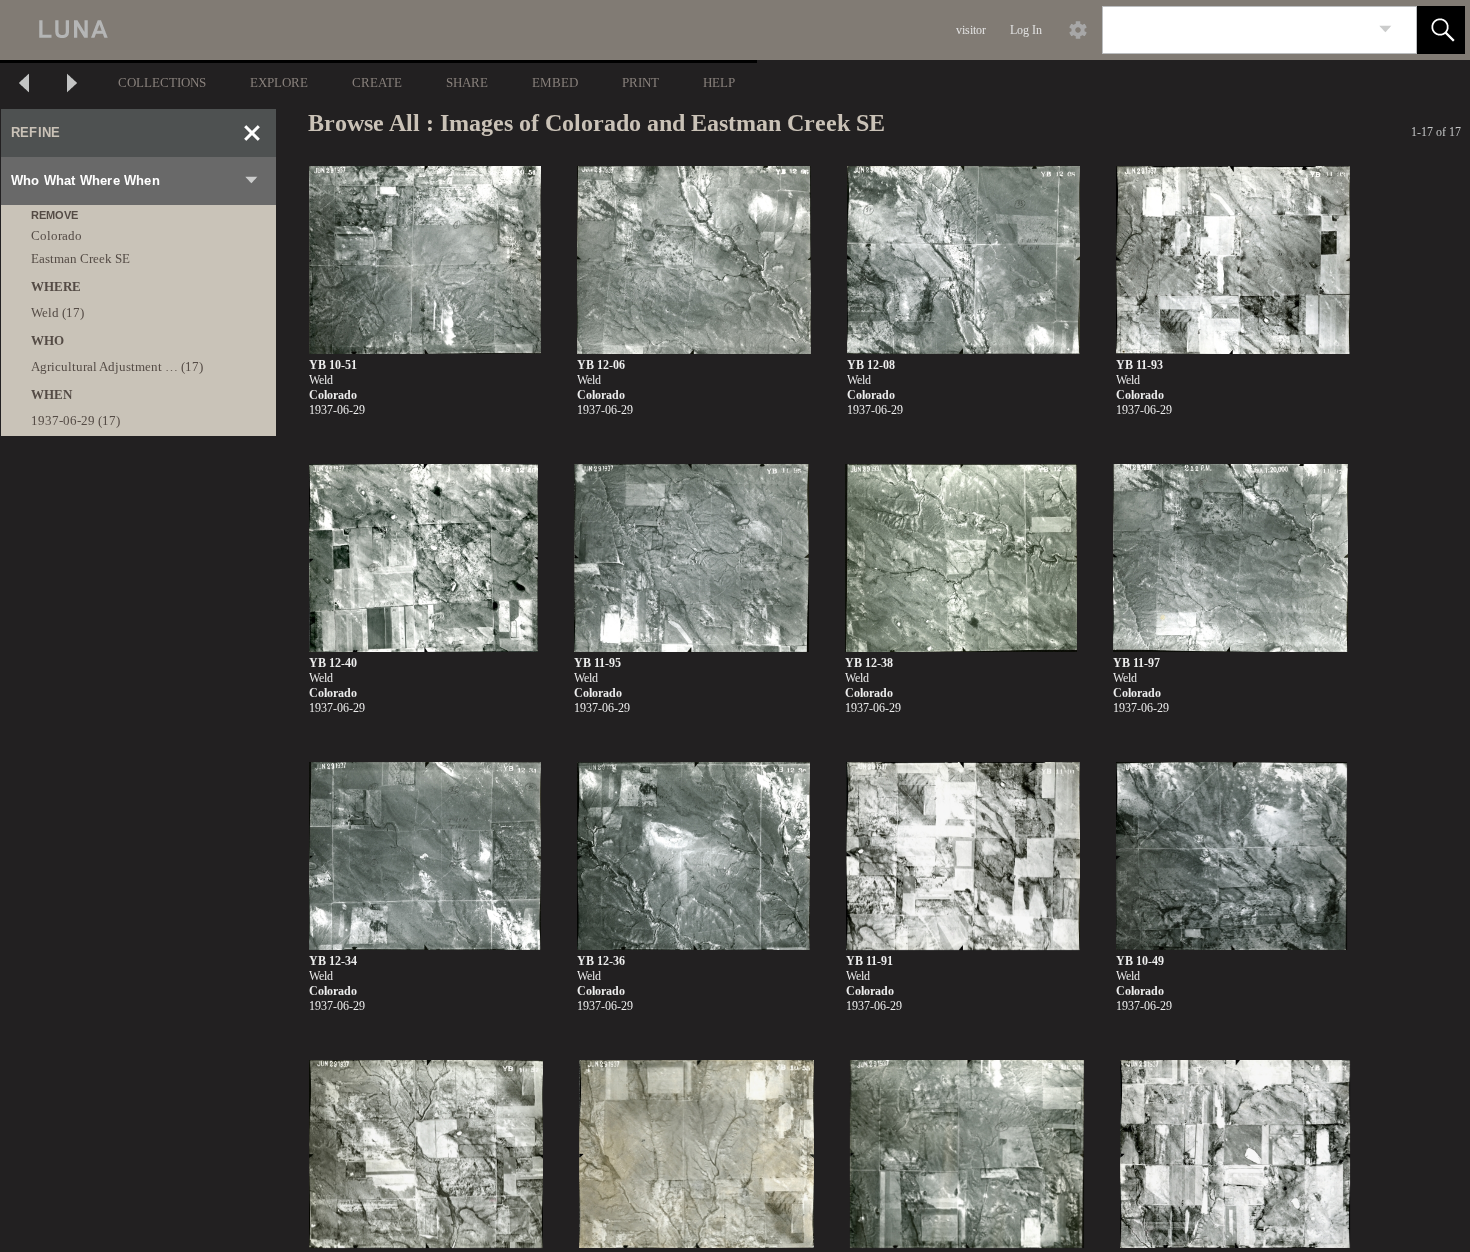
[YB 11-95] (691, 558)
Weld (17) (57, 312)
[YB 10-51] (425, 260)
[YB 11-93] (1233, 260)
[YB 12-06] (694, 260)
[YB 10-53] (967, 1154)
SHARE (467, 82)
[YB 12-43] (1235, 1154)
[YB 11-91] (963, 856)
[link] (1385, 29)
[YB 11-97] (1230, 558)
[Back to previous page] (24, 85)
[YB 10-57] (426, 1154)
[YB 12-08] (963, 260)
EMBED (555, 82)
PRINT (640, 82)
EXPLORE (279, 82)
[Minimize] (252, 133)
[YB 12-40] (423, 558)
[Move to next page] (72, 85)
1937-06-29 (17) (75, 420)
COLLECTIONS (162, 82)
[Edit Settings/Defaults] (1078, 30)
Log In (1026, 30)
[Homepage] (377, 30)
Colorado (56, 235)
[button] (1441, 30)
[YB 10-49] (1231, 856)
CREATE (377, 82)
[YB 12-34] (425, 856)
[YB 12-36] (693, 856)
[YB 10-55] (696, 1154)
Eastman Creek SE (80, 258)
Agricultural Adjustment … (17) (117, 366)
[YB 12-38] (961, 558)
